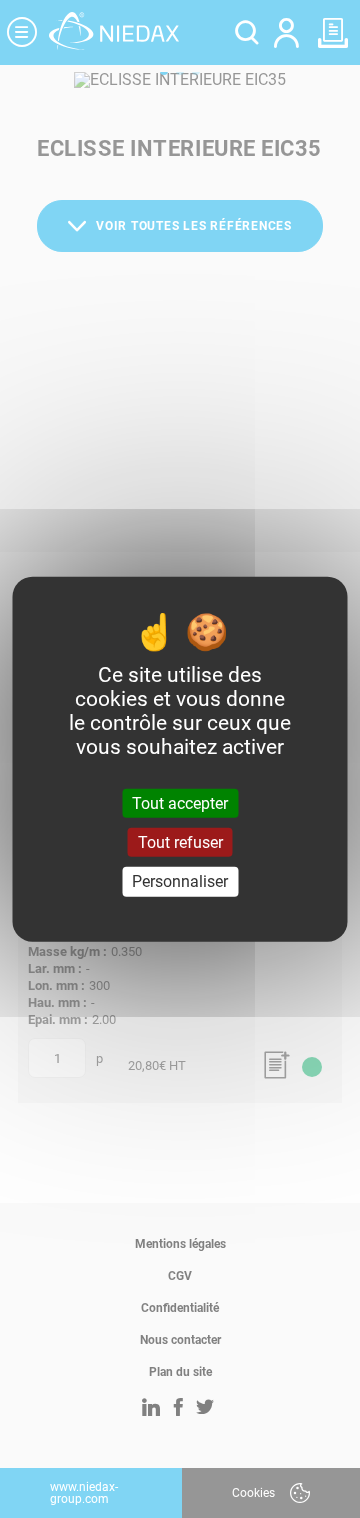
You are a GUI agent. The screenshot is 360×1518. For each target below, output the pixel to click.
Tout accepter (180, 803)
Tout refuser (180, 842)
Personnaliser (180, 881)
